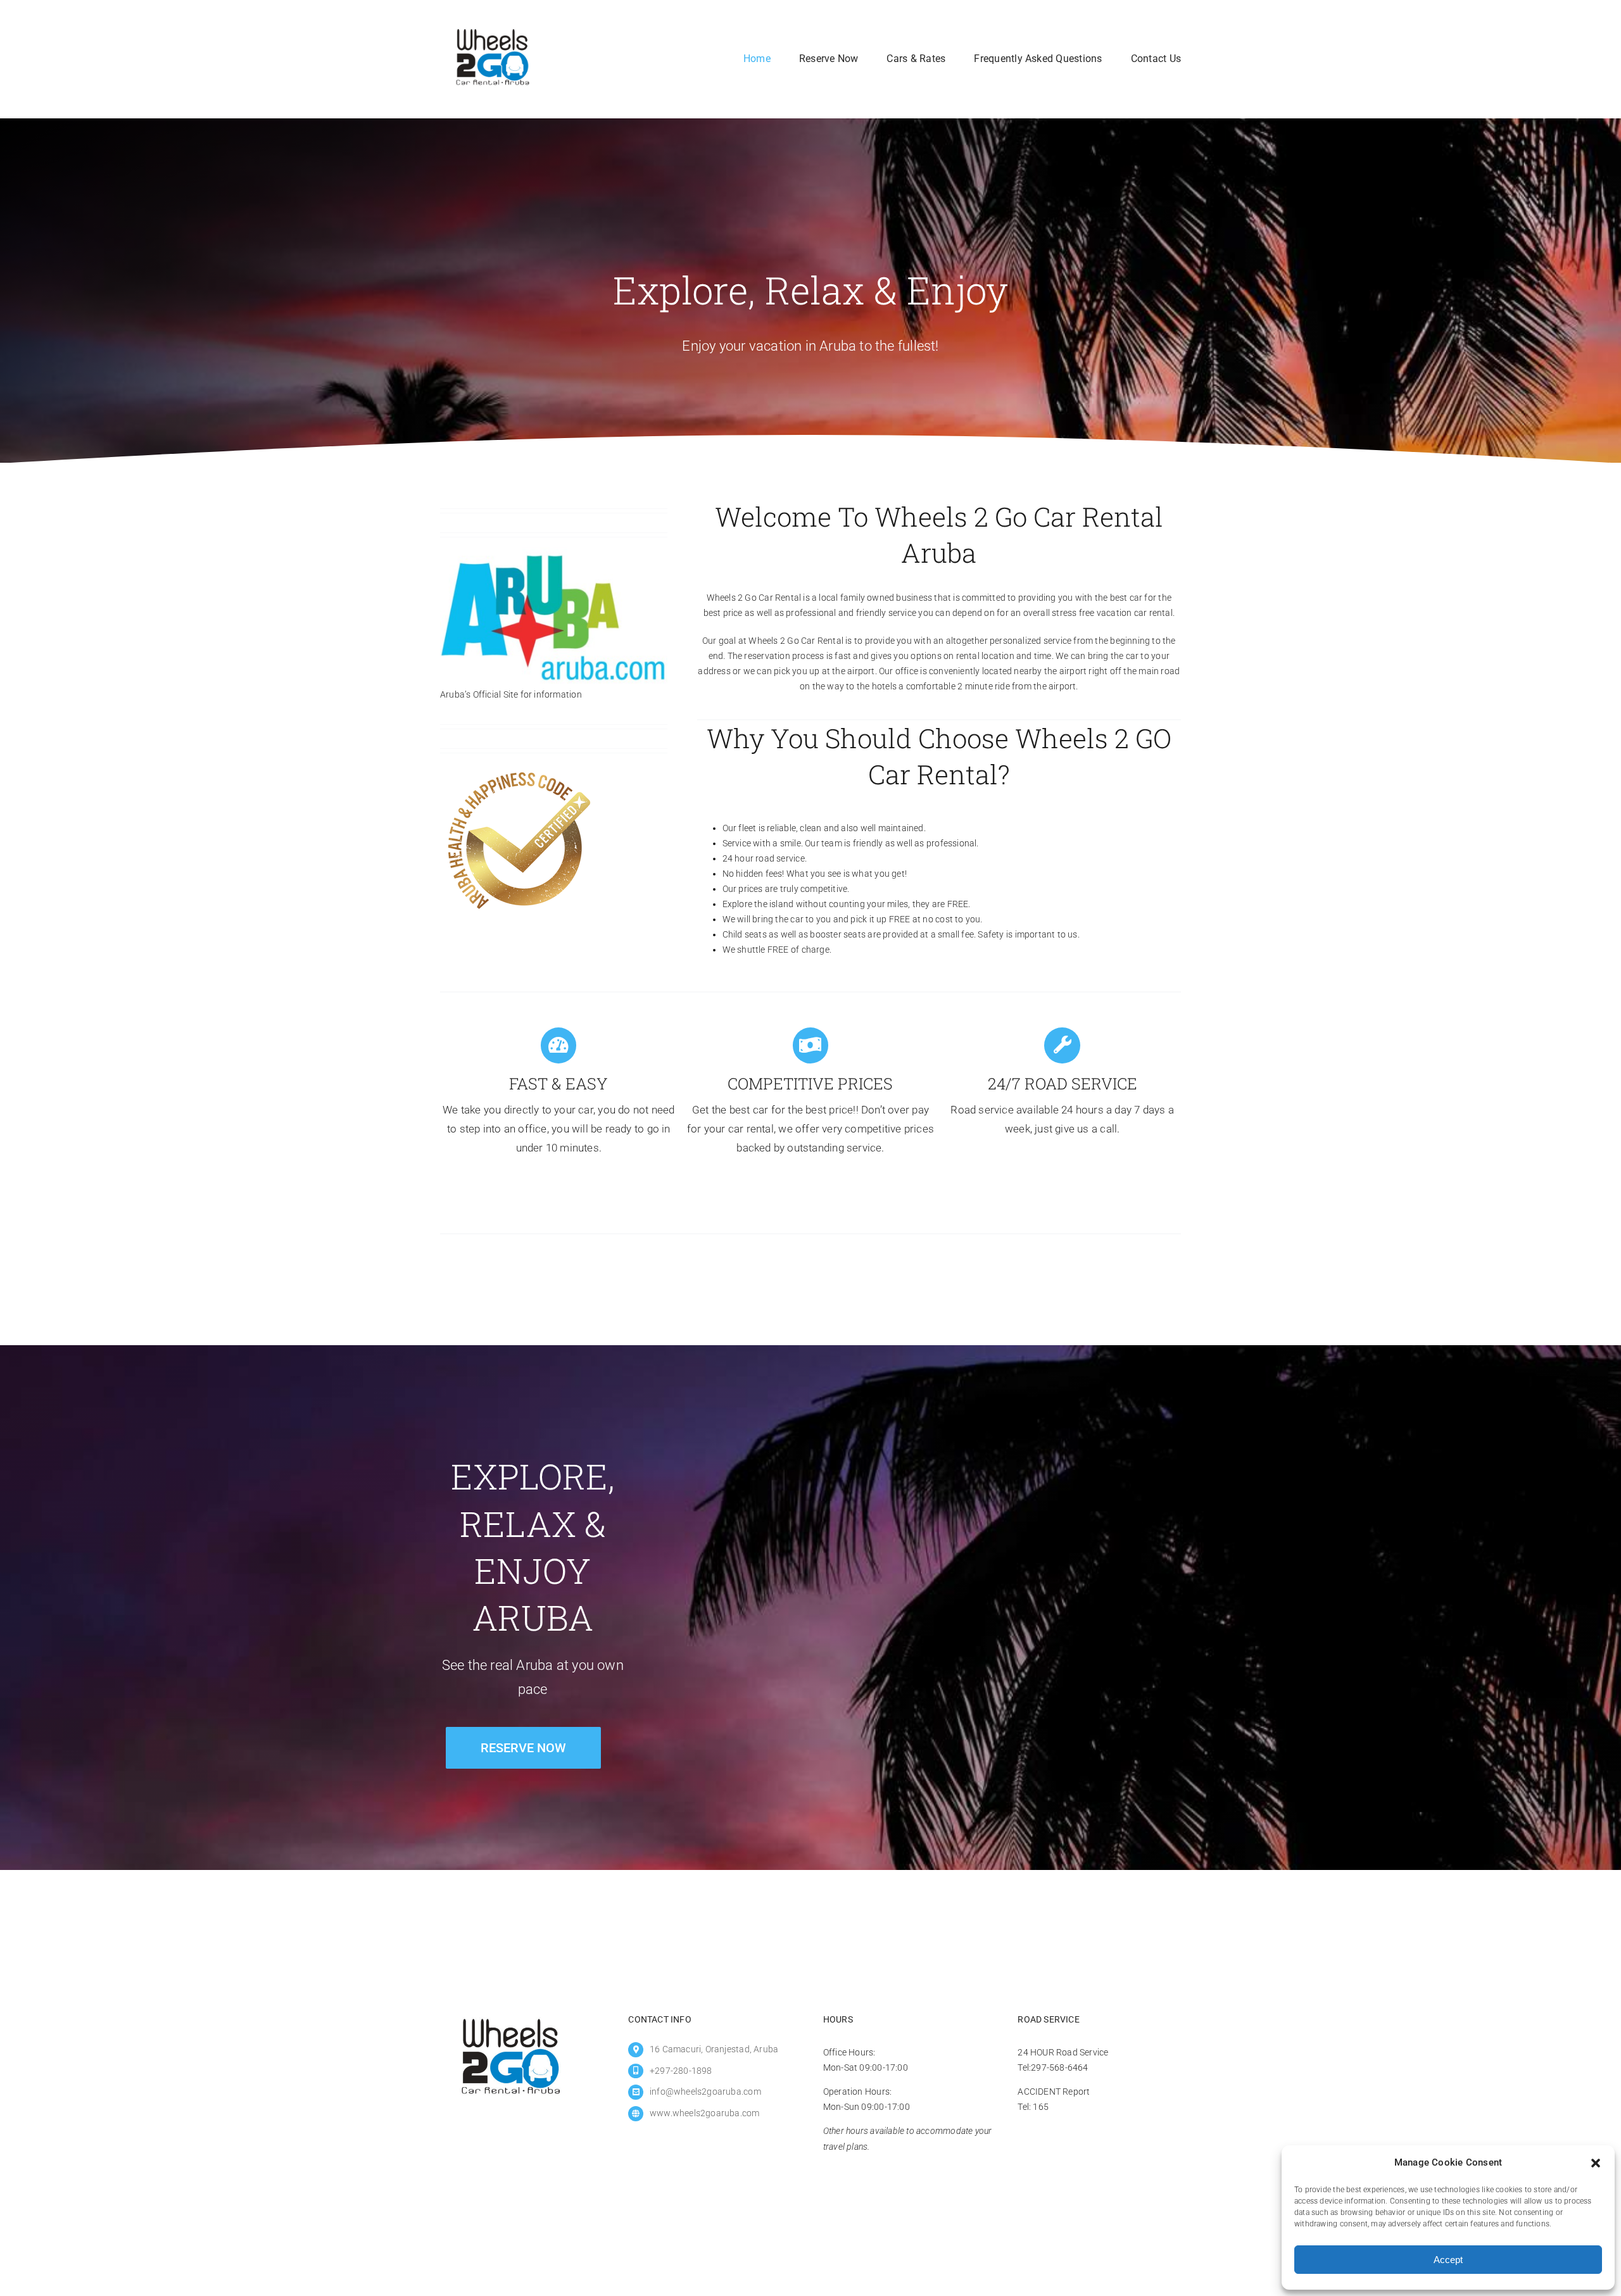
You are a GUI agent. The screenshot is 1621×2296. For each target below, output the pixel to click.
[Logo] (492, 22)
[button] (1596, 2163)
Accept (1448, 2260)
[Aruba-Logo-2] (554, 551)
